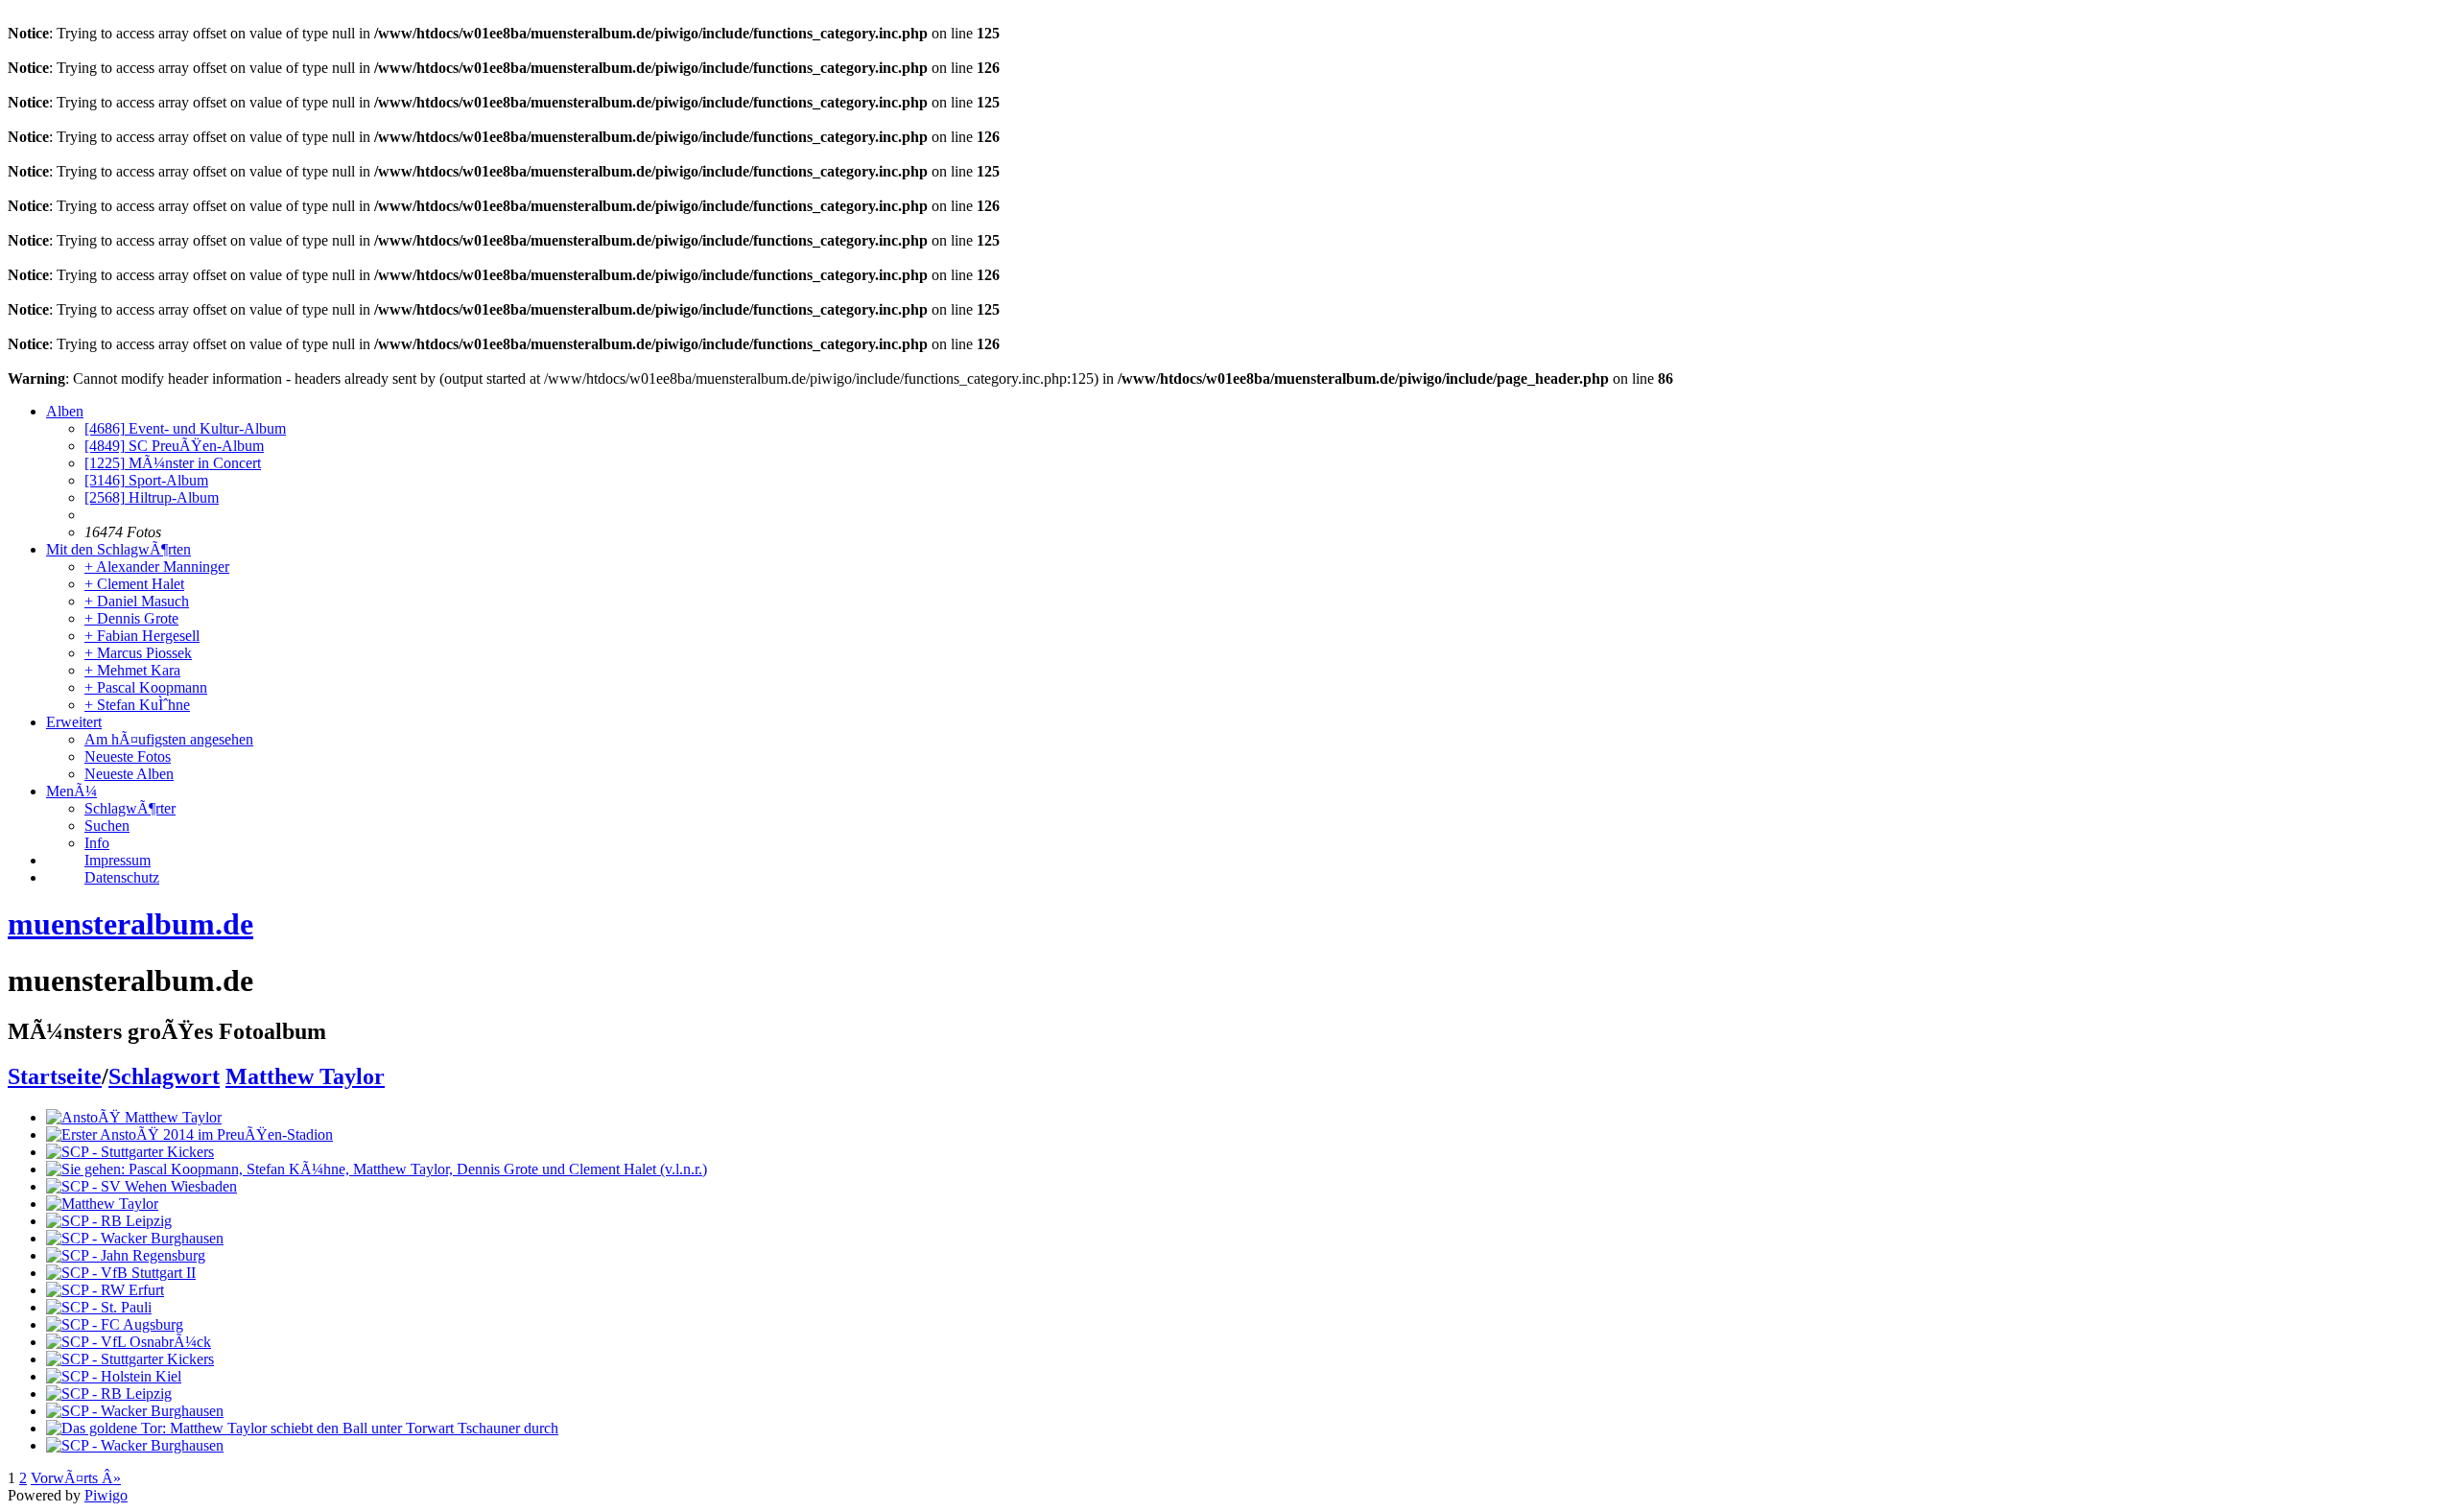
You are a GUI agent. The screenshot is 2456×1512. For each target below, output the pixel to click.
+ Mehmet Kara (132, 670)
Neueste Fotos (128, 756)
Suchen (107, 826)
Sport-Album (146, 480)
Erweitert (74, 722)
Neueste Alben (129, 774)
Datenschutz (122, 877)
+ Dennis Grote (131, 618)
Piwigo (106, 1495)
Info (97, 843)
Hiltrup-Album (152, 497)
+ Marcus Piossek (138, 653)
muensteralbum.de (130, 924)
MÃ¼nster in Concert (173, 463)
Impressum (118, 860)
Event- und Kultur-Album (185, 428)
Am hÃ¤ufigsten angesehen (169, 739)
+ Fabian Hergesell (142, 636)
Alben (65, 411)
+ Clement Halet (134, 584)
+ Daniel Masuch (137, 601)
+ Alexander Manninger (157, 567)
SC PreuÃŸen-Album (174, 446)
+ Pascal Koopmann (146, 687)
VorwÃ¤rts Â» (76, 1478)
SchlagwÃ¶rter (130, 808)
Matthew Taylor (305, 1076)
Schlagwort (164, 1076)
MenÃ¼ (71, 791)
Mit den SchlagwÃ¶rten (118, 549)
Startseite (55, 1076)
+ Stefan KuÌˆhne (137, 705)
